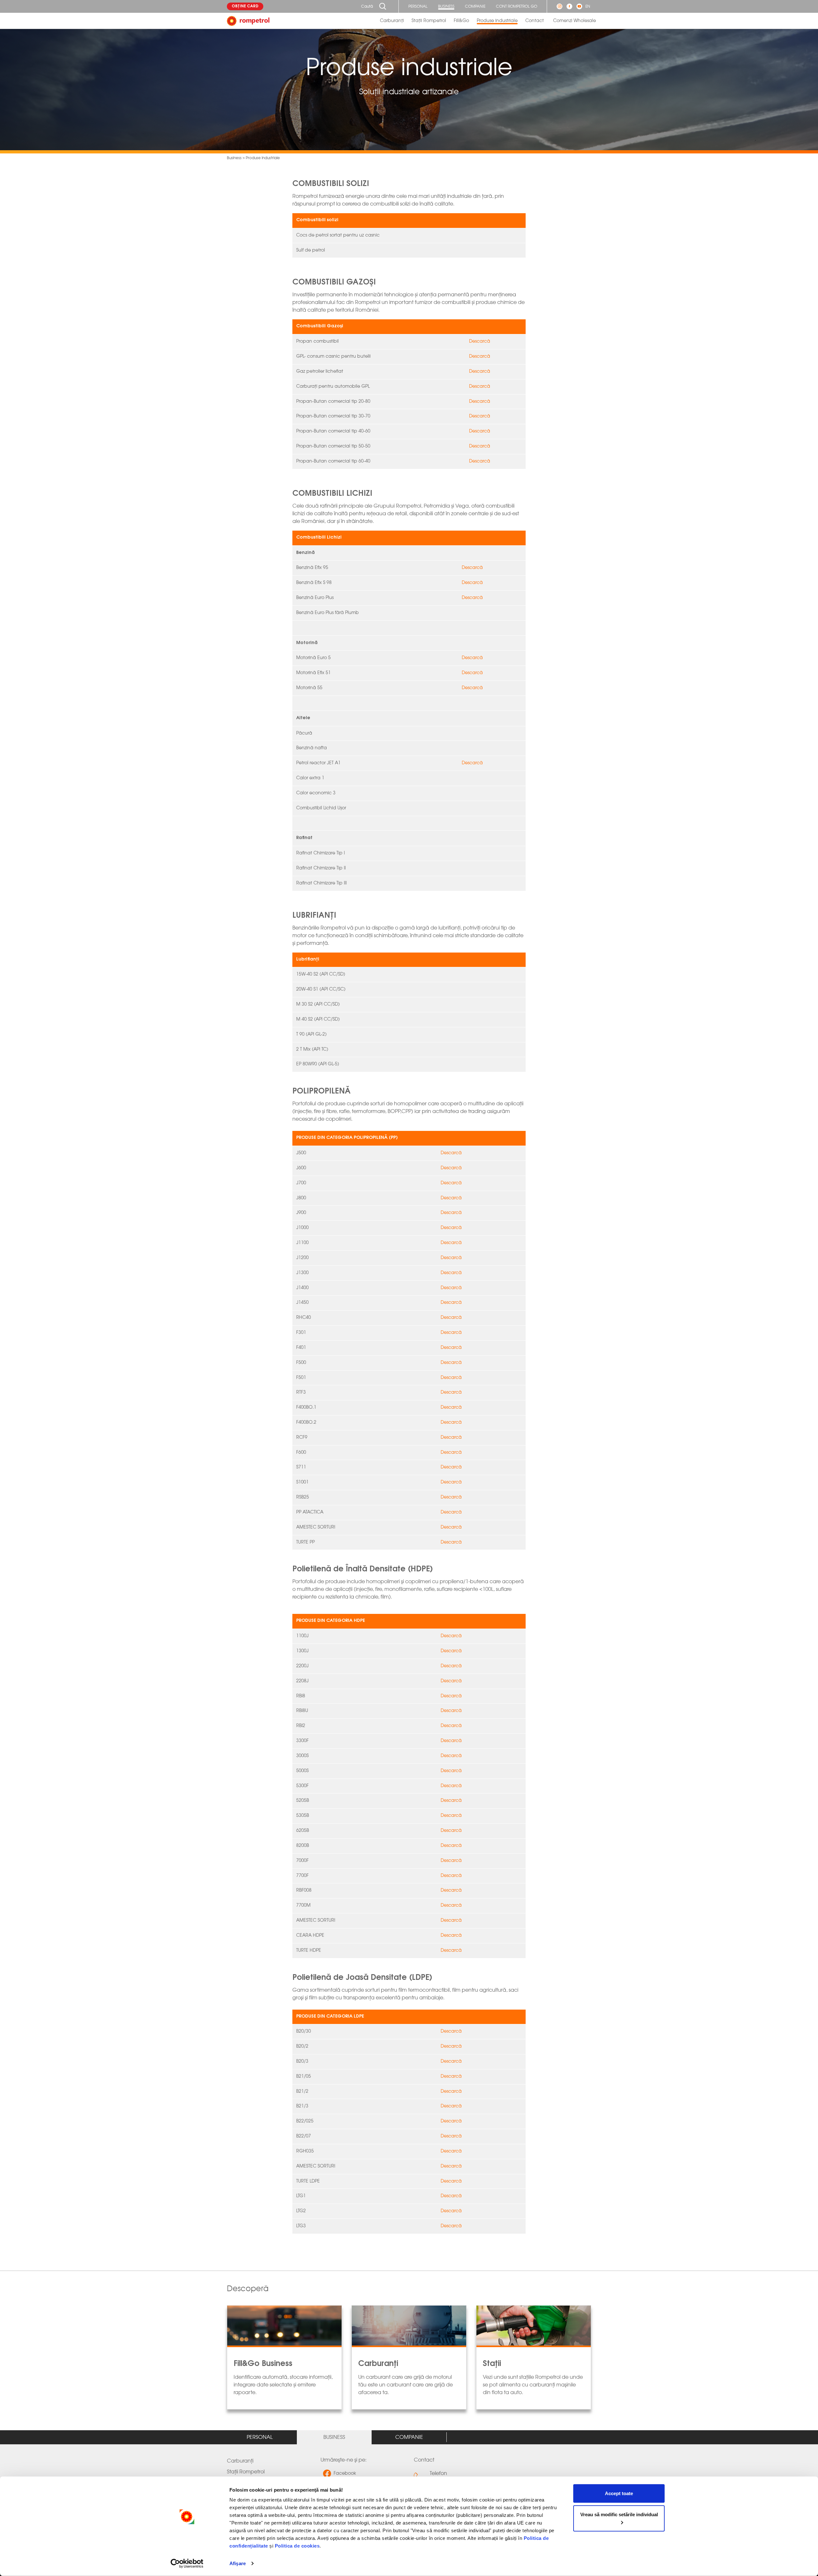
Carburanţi (392, 21)
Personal (418, 6)
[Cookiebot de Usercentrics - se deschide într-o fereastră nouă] (187, 2564)
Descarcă (480, 341)
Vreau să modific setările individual (619, 2514)
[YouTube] (579, 6)
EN (588, 6)
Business (446, 6)
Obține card (245, 6)
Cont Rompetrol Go (517, 6)
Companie (475, 6)
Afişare (238, 2563)
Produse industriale (497, 21)
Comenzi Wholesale (575, 21)
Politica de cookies (297, 2546)
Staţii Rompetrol (429, 21)
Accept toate (619, 2493)
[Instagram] (559, 6)
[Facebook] (569, 6)
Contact (535, 21)
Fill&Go (461, 21)
